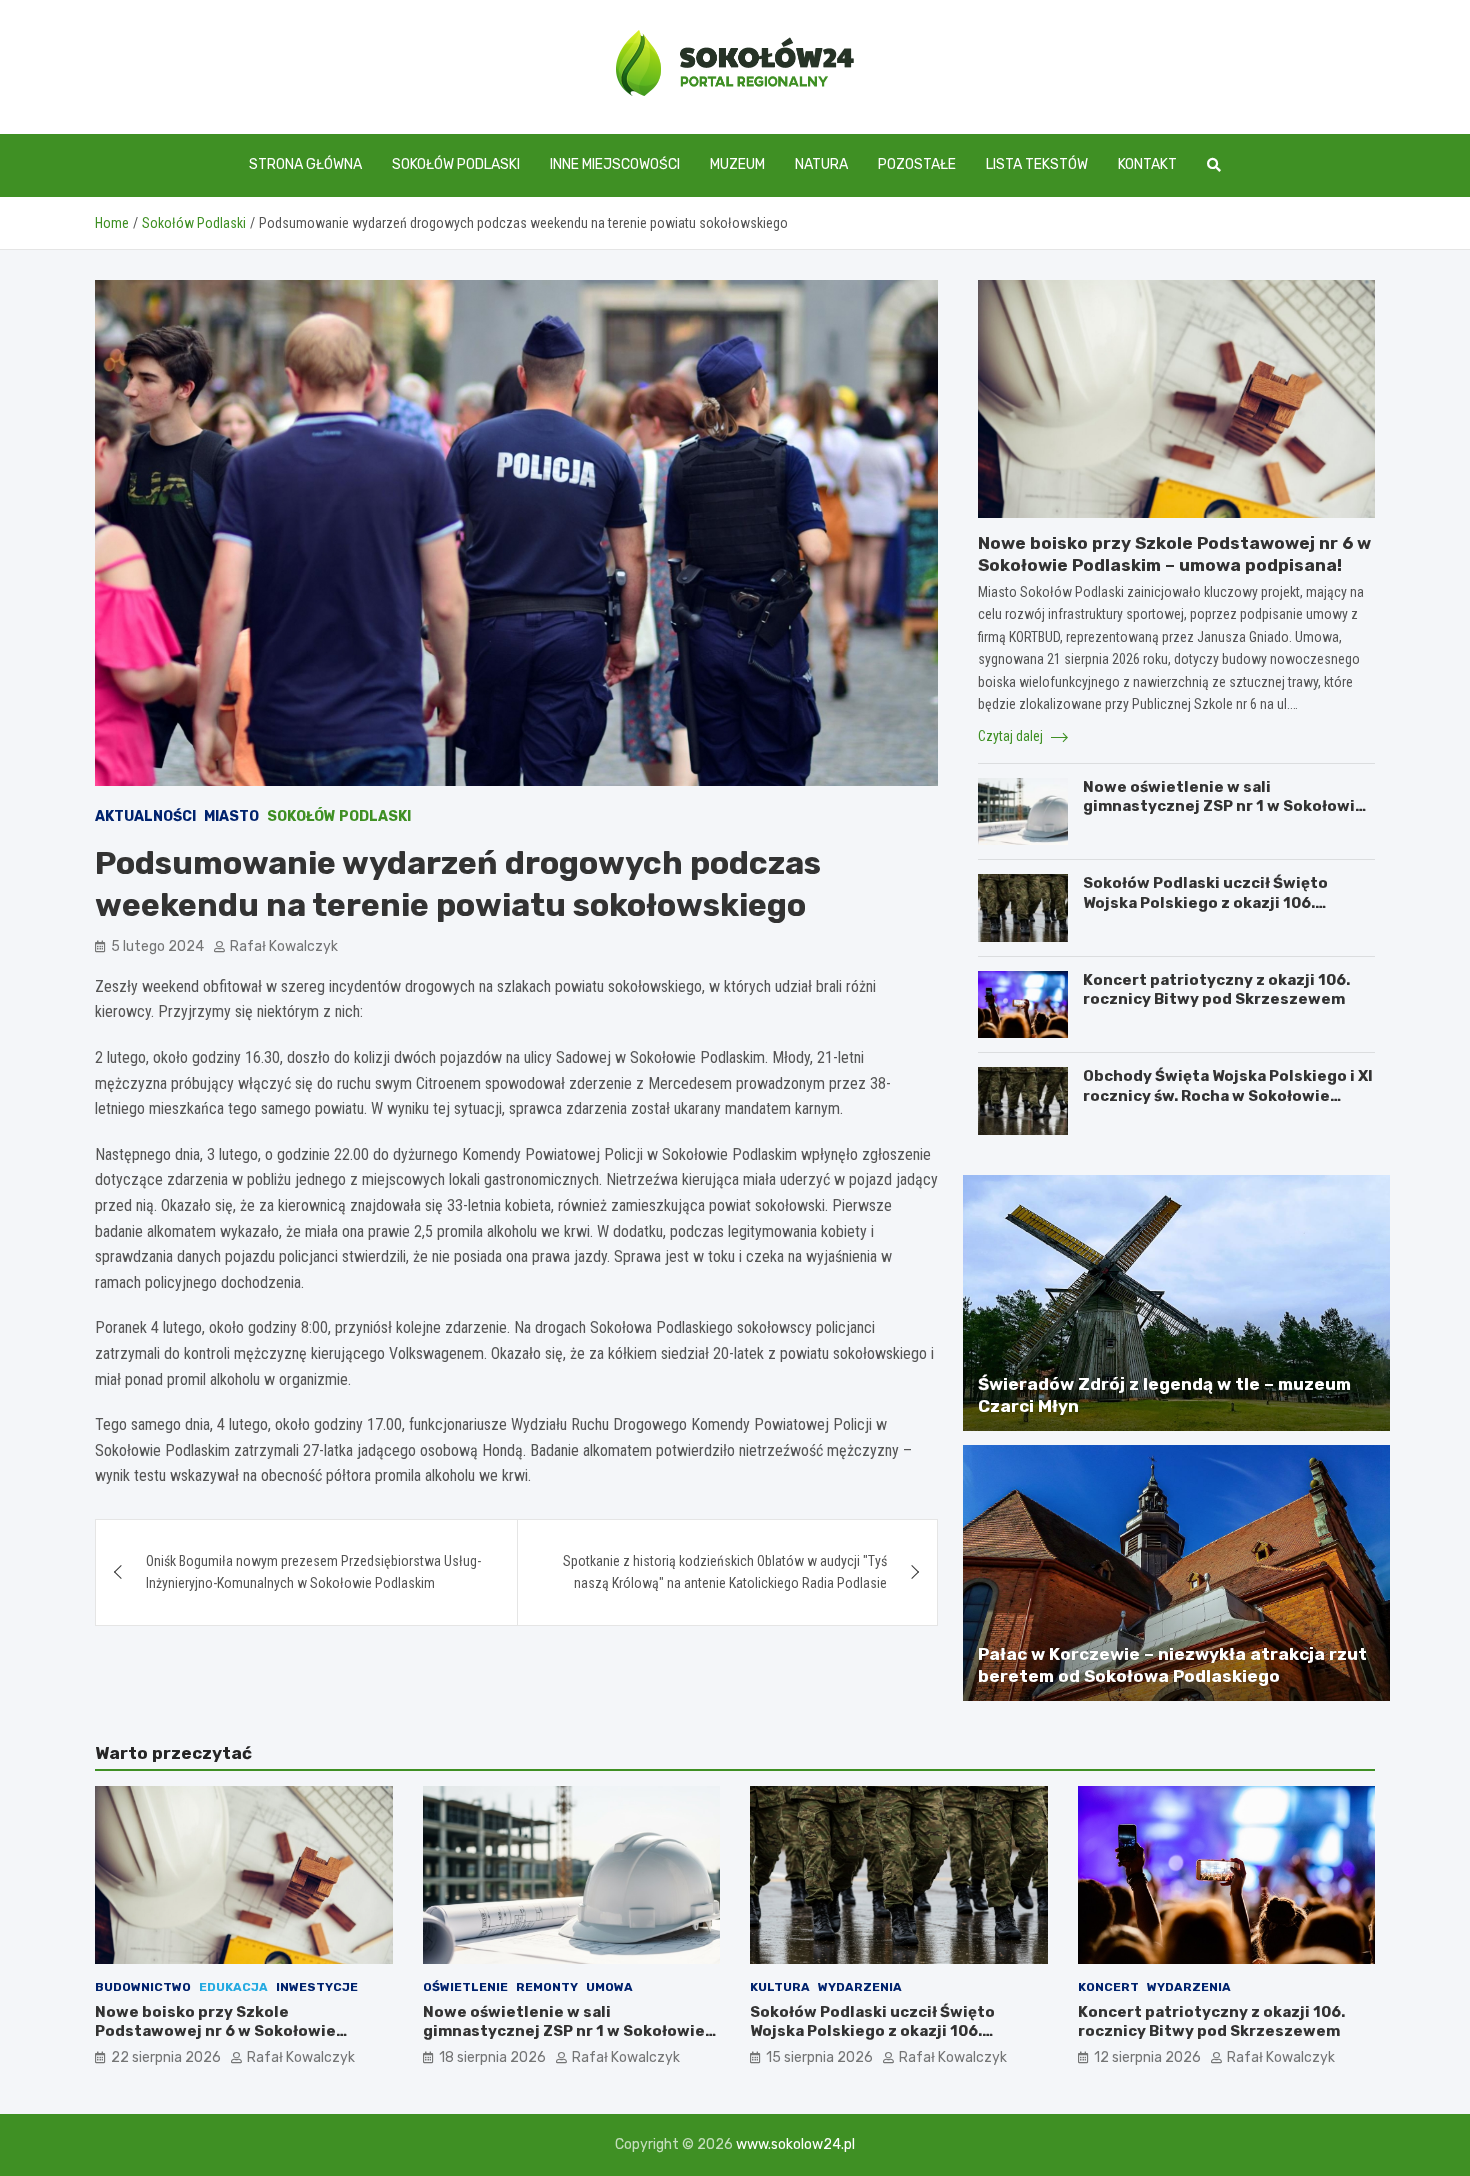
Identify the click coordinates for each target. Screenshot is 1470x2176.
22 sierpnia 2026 (166, 2057)
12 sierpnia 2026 (1147, 2057)
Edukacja (233, 1987)
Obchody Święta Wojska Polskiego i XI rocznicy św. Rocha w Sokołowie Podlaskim (1228, 1095)
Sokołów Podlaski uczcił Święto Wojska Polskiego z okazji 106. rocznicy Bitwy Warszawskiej (1205, 902)
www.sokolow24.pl (795, 2144)
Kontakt (1147, 164)
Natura (821, 164)
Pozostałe (917, 164)
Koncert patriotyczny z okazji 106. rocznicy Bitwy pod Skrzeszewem (1216, 990)
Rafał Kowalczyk (284, 946)
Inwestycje (317, 1987)
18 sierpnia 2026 (492, 2057)
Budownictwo (143, 1987)
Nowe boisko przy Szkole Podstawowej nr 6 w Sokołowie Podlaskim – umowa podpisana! (216, 2031)
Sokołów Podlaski (456, 164)
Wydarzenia (860, 1987)
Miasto (231, 816)
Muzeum (737, 164)
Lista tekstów (1037, 164)
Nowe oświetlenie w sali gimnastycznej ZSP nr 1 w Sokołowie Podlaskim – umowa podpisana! (1224, 806)
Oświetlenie (465, 1987)
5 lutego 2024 (157, 946)
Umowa (609, 1987)
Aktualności (145, 816)
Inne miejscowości (615, 164)
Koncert (1108, 1987)
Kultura (780, 1987)
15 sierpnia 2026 (819, 2057)
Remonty (547, 1987)
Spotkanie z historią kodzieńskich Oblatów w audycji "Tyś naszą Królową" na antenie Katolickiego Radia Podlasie (725, 1572)
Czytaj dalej (1012, 736)
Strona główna (305, 164)
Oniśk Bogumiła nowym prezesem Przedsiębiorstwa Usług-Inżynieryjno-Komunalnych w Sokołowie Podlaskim (313, 1572)
